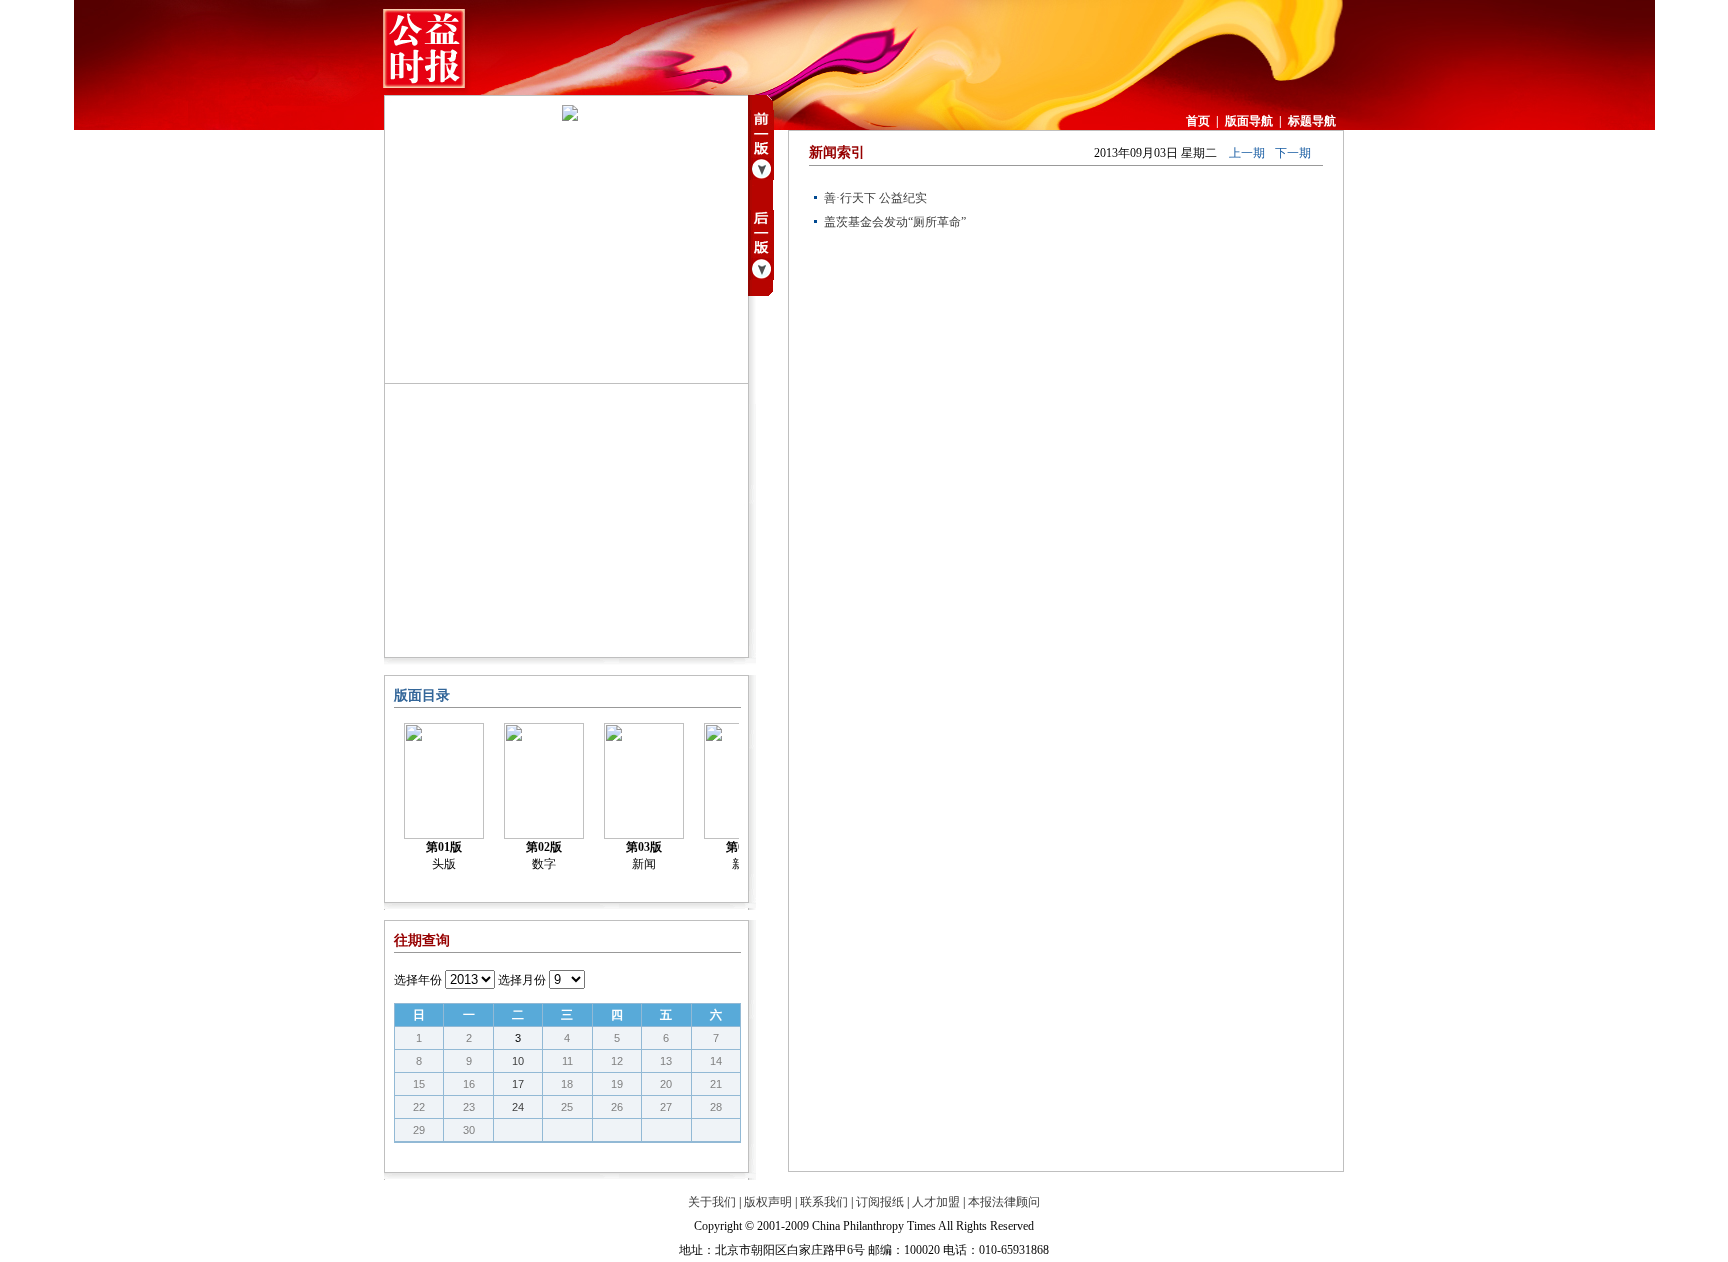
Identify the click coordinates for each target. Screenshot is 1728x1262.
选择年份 (418, 980)
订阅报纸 (880, 1202)
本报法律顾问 (1004, 1202)
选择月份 (522, 980)
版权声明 (768, 1202)
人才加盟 (936, 1202)
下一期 (1293, 153)
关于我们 (712, 1202)
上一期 (1247, 153)
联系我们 (824, 1202)
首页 (1198, 121)
